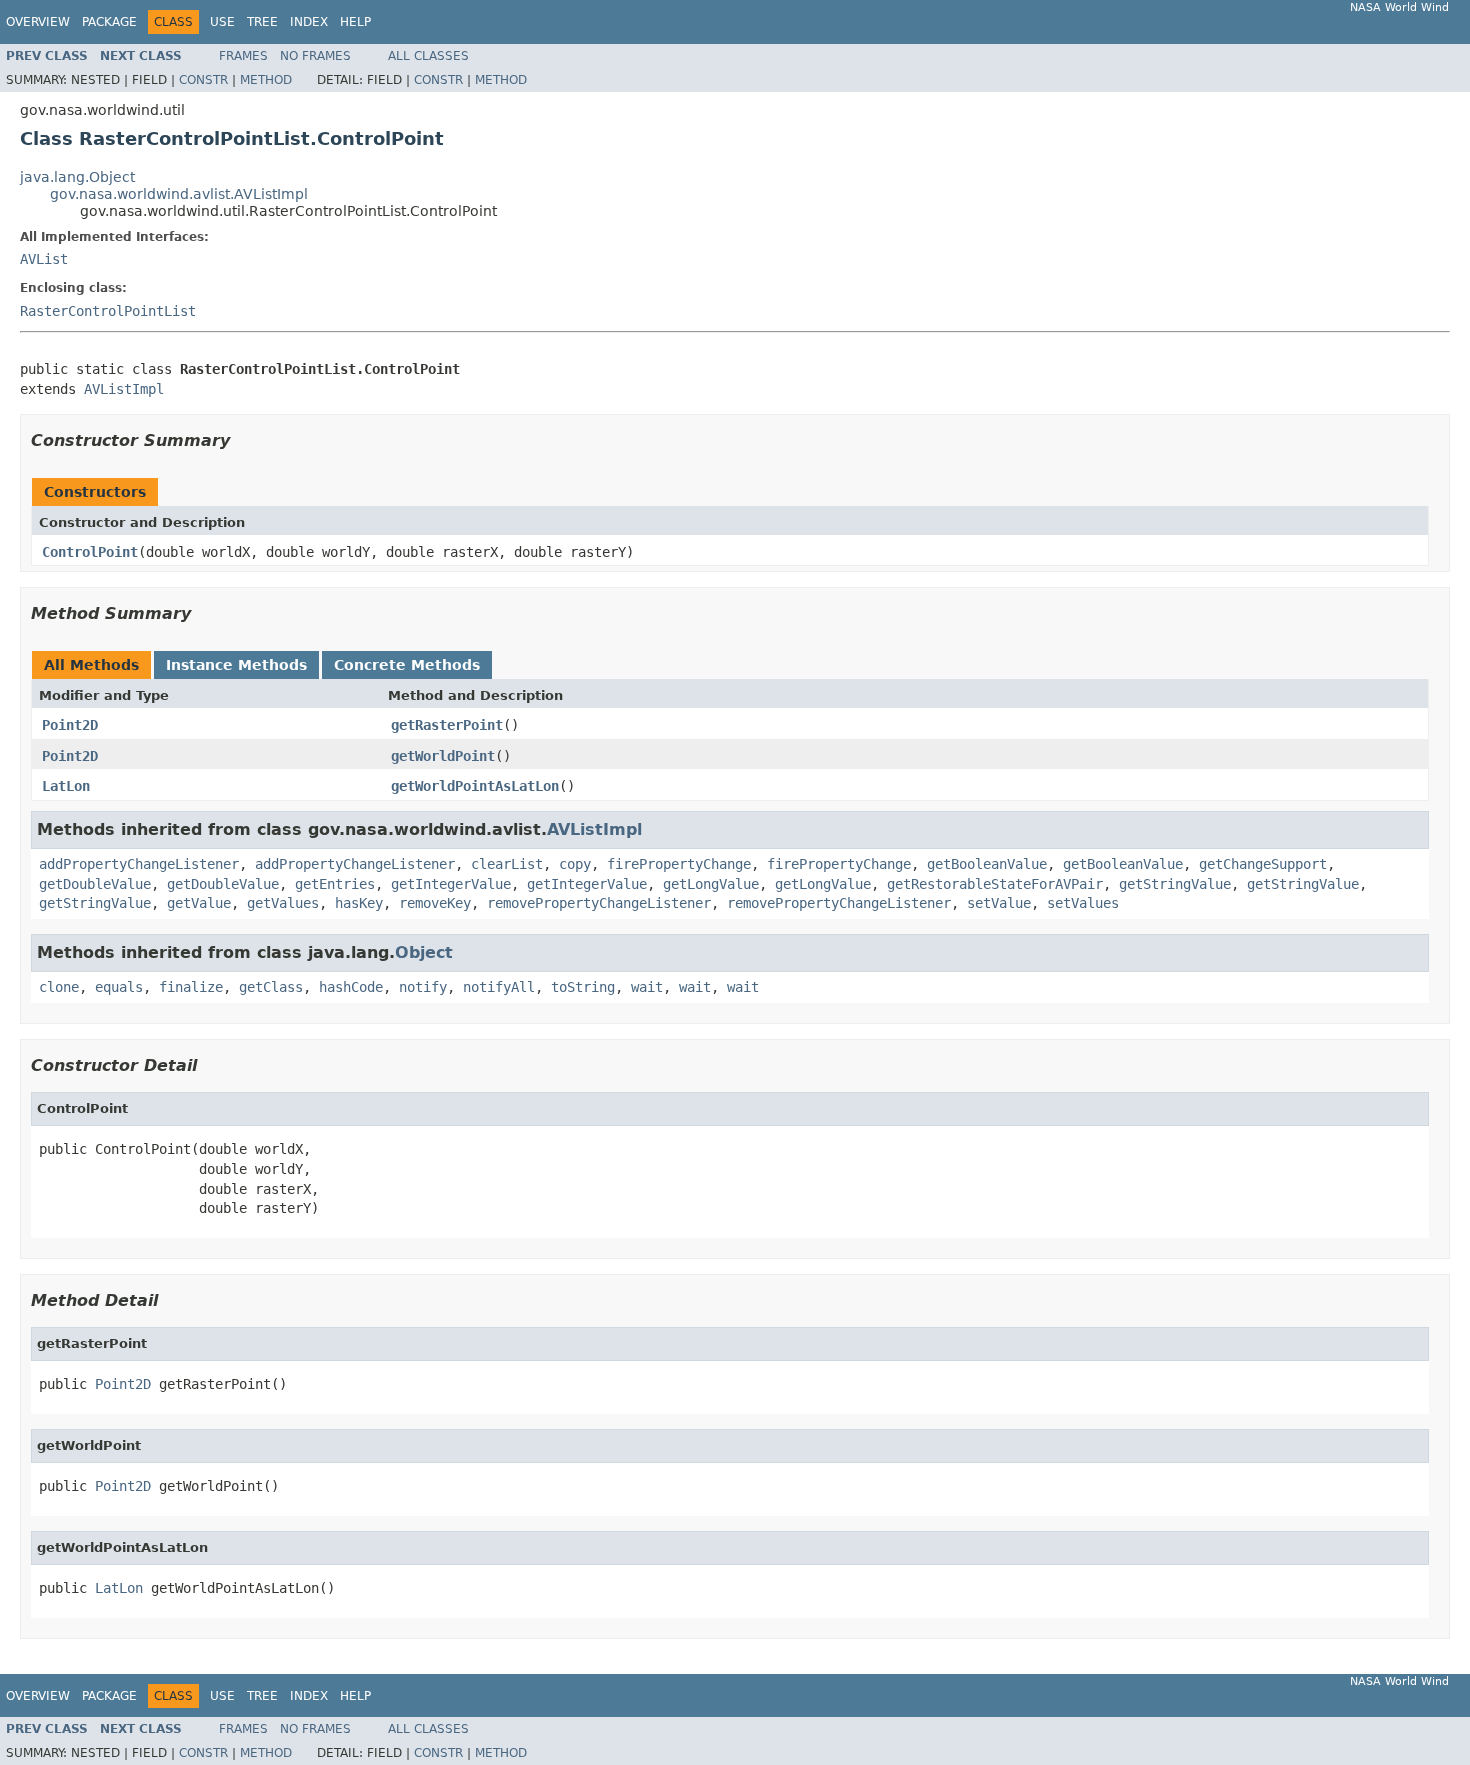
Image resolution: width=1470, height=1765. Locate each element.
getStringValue (1175, 884)
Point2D (70, 725)
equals (119, 987)
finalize (191, 987)
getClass (271, 987)
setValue (999, 903)
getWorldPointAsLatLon (475, 786)
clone (59, 987)
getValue (199, 903)
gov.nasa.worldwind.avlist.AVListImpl (179, 194)
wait (647, 987)
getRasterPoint (447, 725)
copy (575, 864)
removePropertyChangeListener (599, 903)
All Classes (428, 56)
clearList (507, 864)
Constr (203, 80)
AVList (44, 259)
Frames (243, 56)
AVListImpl (124, 389)
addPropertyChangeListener (139, 864)
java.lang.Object (77, 177)
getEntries (335, 884)
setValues (1083, 903)
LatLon (66, 786)
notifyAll (499, 987)
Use (222, 22)
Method (266, 80)
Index (309, 22)
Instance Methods (236, 665)
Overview (38, 22)
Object (424, 952)
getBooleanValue (987, 864)
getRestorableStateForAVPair (995, 884)
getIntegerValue (451, 884)
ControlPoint (90, 552)
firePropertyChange (679, 864)
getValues (283, 903)
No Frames (315, 56)
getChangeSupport (1263, 864)
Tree (262, 22)
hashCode (351, 987)
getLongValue (711, 884)
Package (109, 22)
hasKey (359, 903)
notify (423, 987)
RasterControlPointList (108, 311)
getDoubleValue (95, 884)
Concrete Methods (407, 665)
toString (583, 987)
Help (355, 22)
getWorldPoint (443, 756)
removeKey (435, 903)
